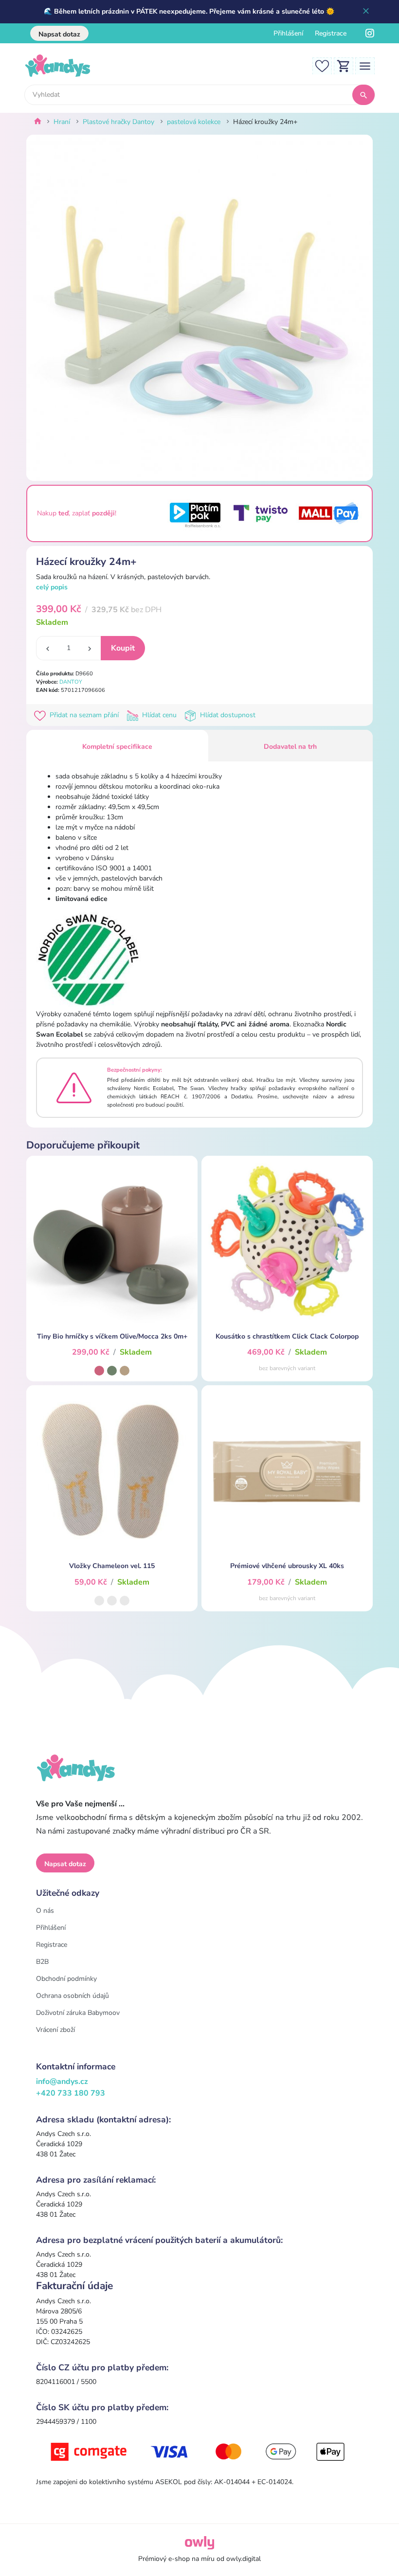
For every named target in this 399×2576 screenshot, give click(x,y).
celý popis (52, 587)
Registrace (331, 33)
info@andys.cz (62, 2082)
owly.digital (244, 2559)
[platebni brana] (199, 2451)
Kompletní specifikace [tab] (117, 747)
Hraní (62, 122)
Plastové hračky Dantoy (118, 122)
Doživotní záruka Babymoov (78, 2013)
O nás (45, 1911)
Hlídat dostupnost (227, 715)
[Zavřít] (366, 12)
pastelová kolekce (194, 122)
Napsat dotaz (59, 34)
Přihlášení (288, 33)
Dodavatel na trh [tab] (290, 747)
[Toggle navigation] (365, 65)
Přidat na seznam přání (84, 715)
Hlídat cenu (159, 715)
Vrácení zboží (55, 2030)
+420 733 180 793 (71, 2093)
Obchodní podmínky (66, 1979)
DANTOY (71, 682)
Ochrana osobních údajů (73, 1996)
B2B (42, 1962)
